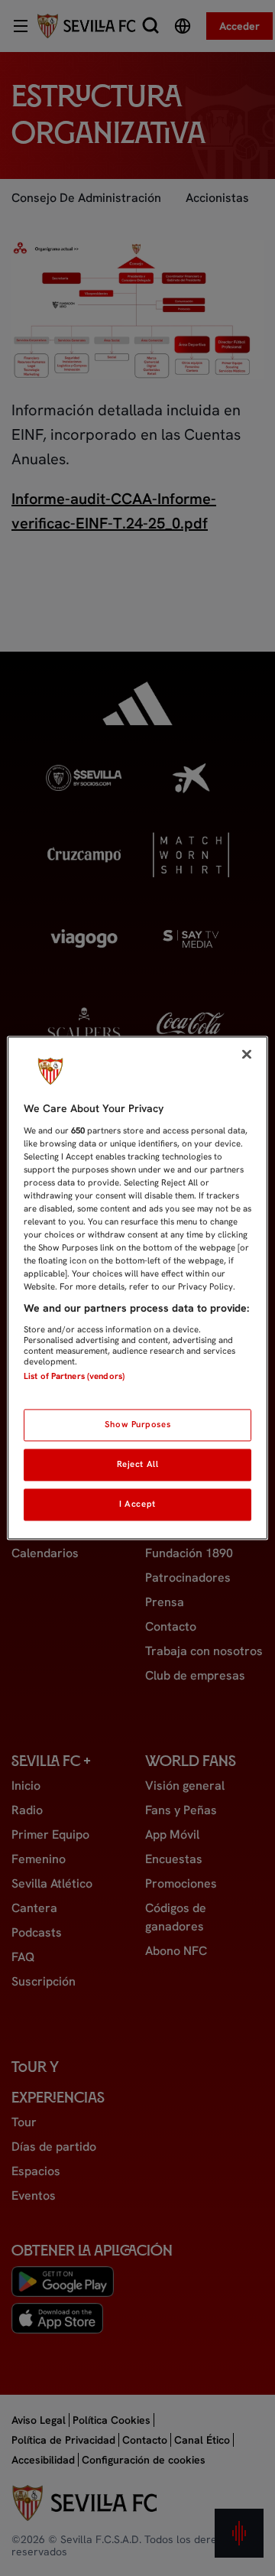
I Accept (137, 1504)
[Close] (247, 1054)
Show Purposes (137, 1425)
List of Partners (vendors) (74, 1376)
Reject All (138, 1465)
